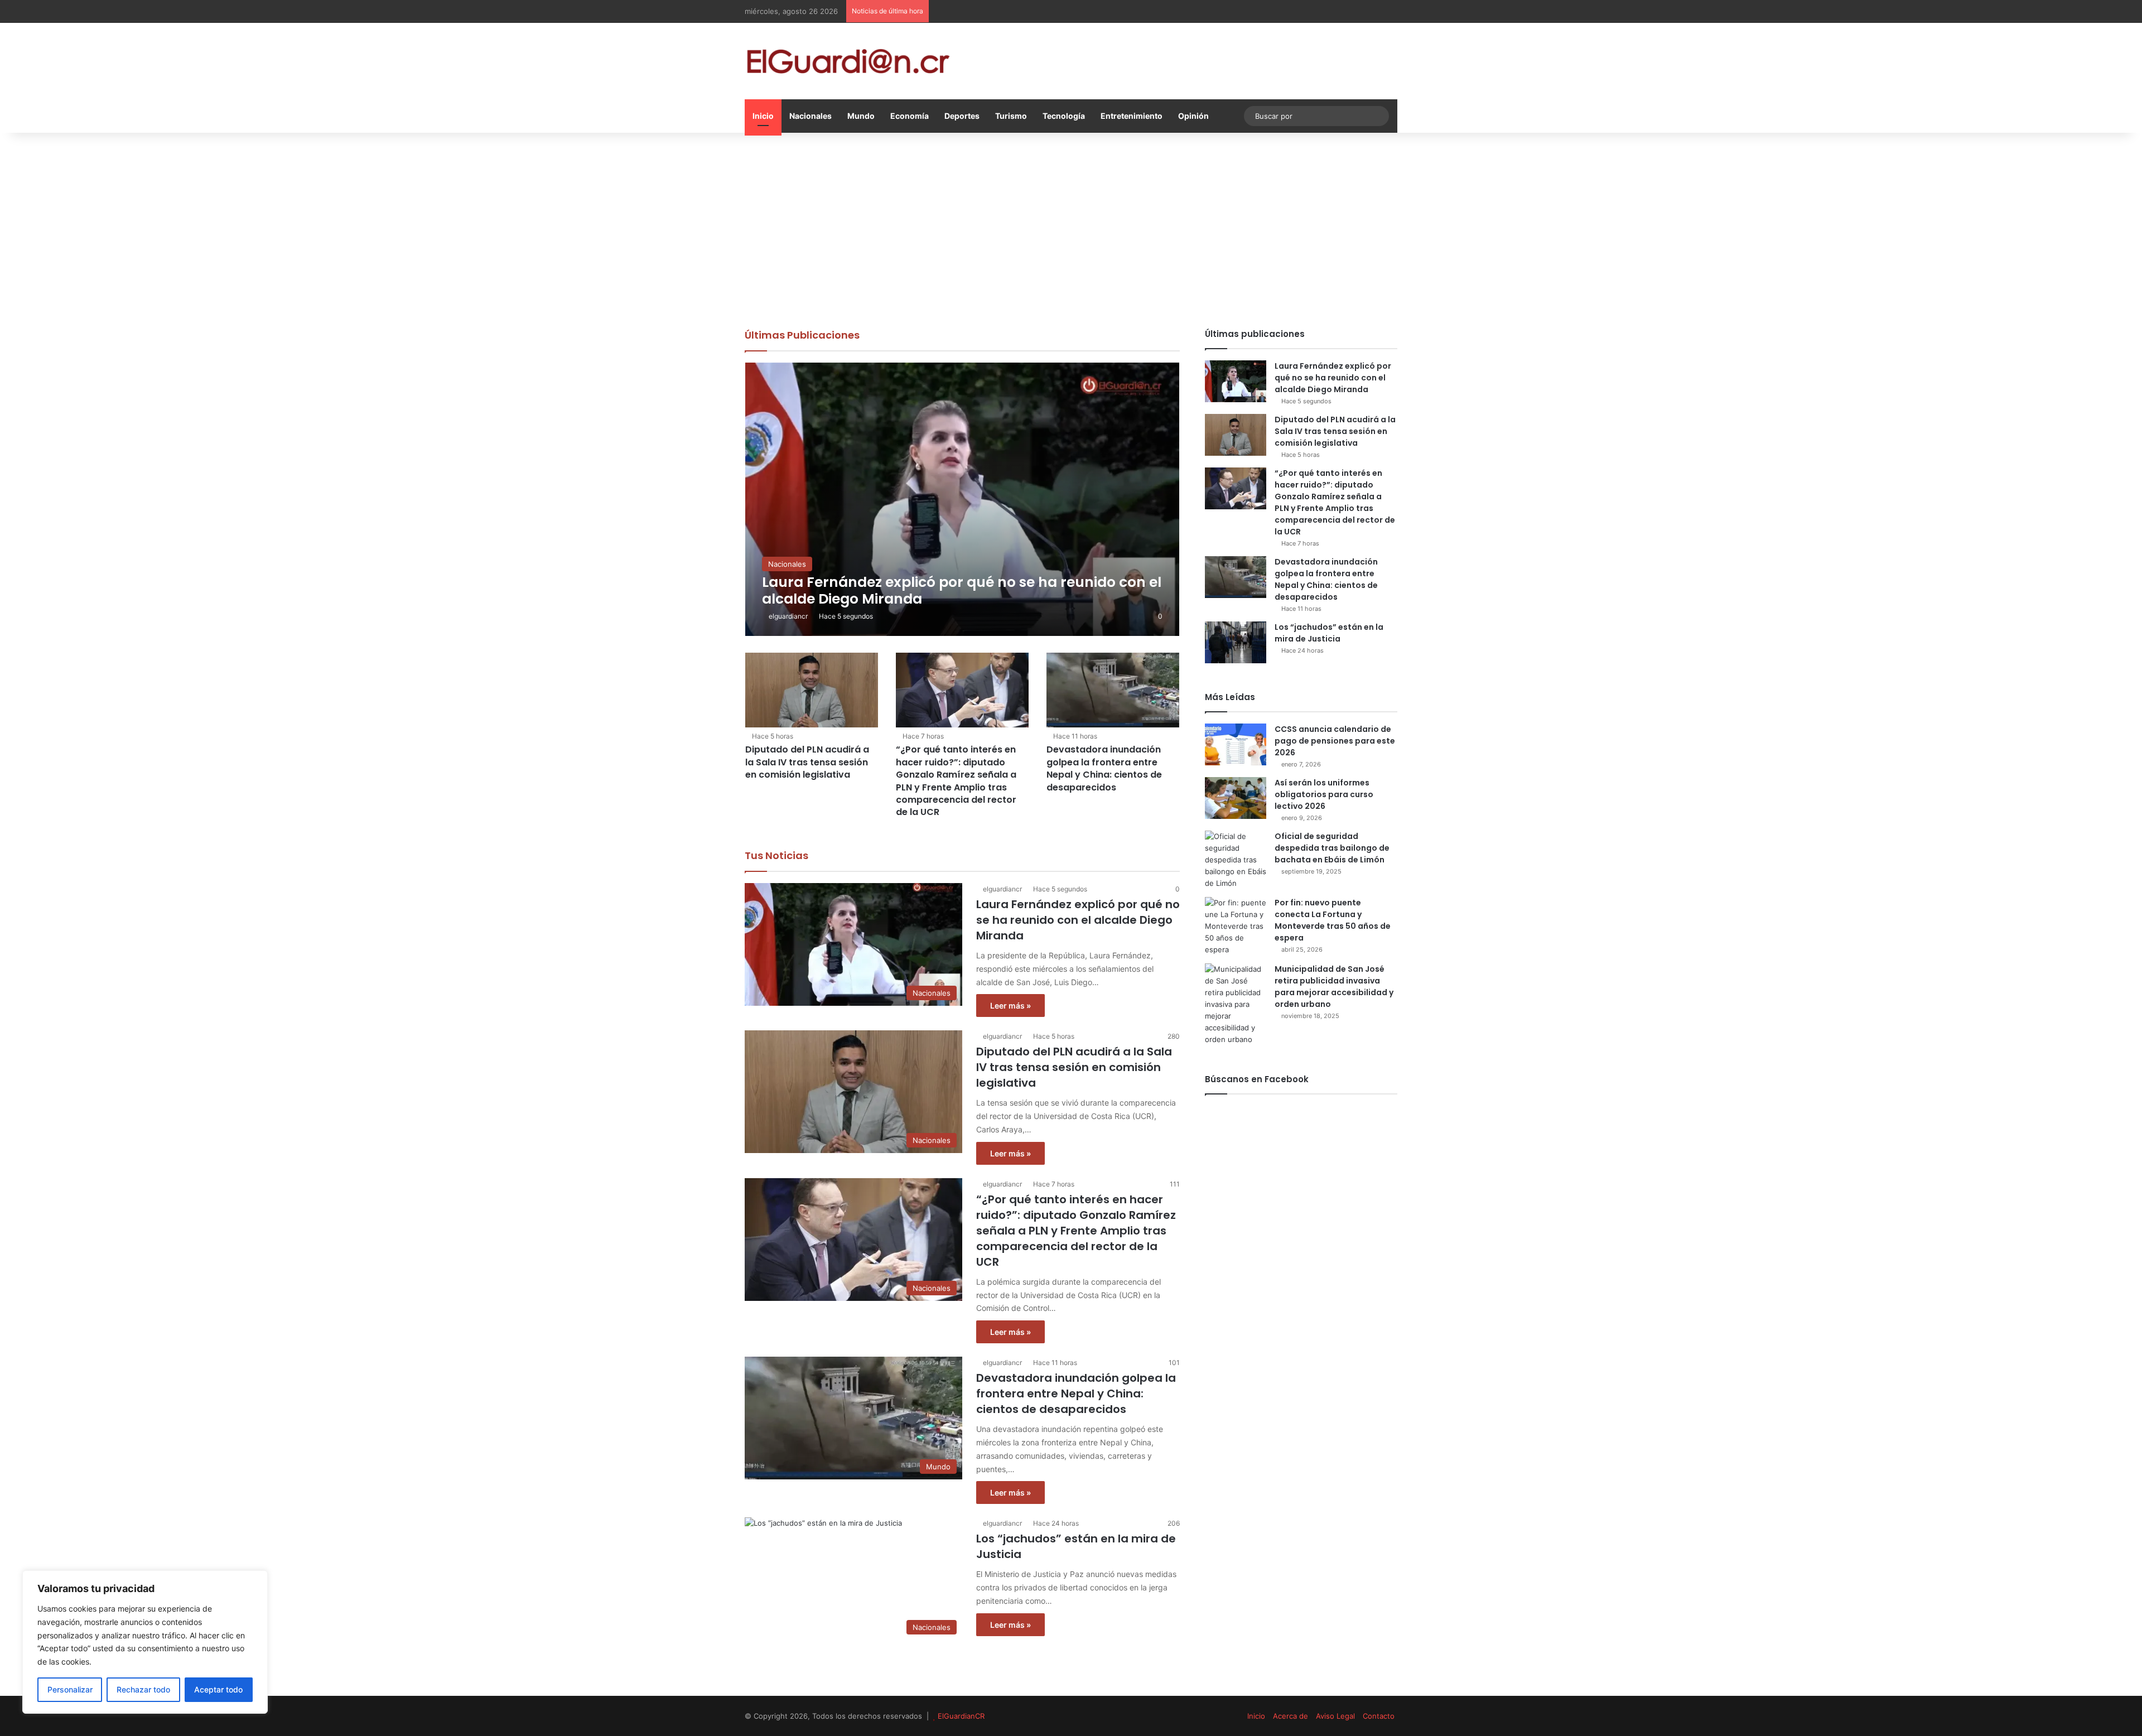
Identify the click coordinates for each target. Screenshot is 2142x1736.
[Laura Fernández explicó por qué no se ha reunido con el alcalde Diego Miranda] (963, 499)
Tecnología (1064, 116)
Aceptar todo (218, 1689)
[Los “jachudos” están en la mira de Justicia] (1236, 642)
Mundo (861, 116)
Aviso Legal (1335, 1716)
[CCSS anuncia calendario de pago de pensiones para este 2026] (1236, 744)
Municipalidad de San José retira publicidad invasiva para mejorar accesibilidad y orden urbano (1334, 987)
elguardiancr (788, 616)
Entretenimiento (1132, 116)
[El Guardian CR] (848, 61)
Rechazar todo (143, 1689)
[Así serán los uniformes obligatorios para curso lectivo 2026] (1236, 798)
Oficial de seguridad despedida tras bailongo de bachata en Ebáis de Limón (1332, 848)
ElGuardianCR (961, 1716)
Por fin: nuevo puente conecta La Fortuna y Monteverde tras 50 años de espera (1333, 920)
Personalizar (70, 1689)
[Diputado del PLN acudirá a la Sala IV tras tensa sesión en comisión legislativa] (812, 690)
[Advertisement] (1071, 228)
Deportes (962, 116)
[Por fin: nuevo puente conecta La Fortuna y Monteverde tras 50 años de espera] (1236, 926)
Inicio (763, 116)
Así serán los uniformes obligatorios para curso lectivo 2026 (1324, 794)
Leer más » (1010, 1006)
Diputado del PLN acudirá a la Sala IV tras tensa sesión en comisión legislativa (807, 762)
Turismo (1011, 116)
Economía (910, 116)
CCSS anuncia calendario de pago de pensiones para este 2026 (1335, 741)
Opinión (1193, 116)
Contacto (1379, 1716)
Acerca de (1290, 1716)
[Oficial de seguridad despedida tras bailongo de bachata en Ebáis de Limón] (1236, 860)
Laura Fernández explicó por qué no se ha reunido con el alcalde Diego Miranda (1078, 920)
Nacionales (811, 116)
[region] (145, 1642)
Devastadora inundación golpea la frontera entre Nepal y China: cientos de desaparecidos (1104, 768)
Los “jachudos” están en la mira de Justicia (1329, 633)
